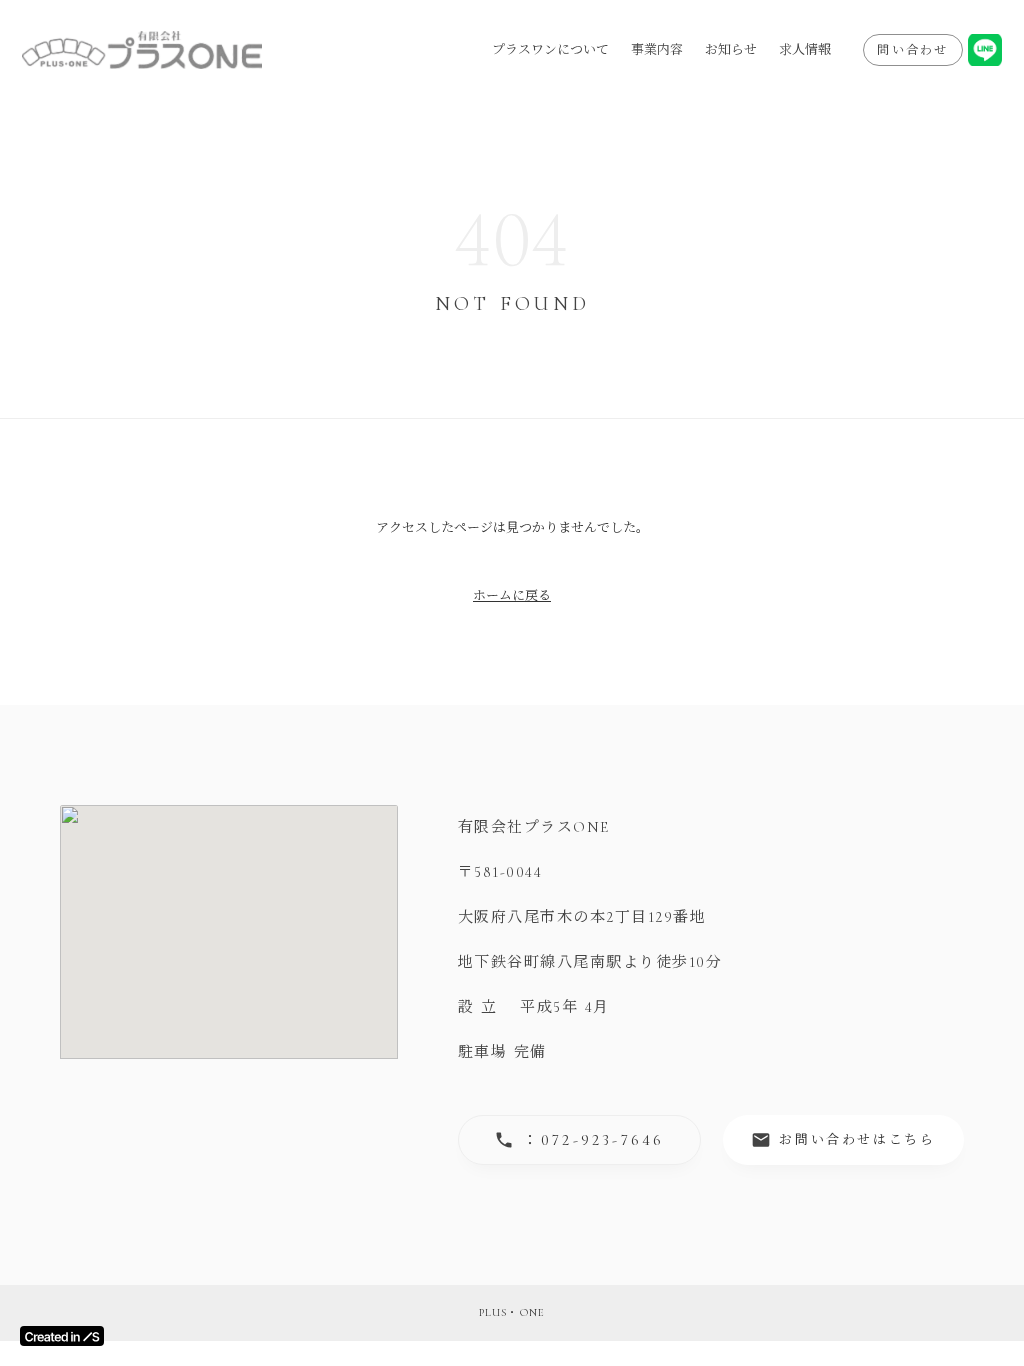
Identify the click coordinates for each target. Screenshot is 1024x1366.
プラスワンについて (550, 50)
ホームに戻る (512, 596)
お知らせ (731, 50)
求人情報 (805, 50)
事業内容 (657, 50)
